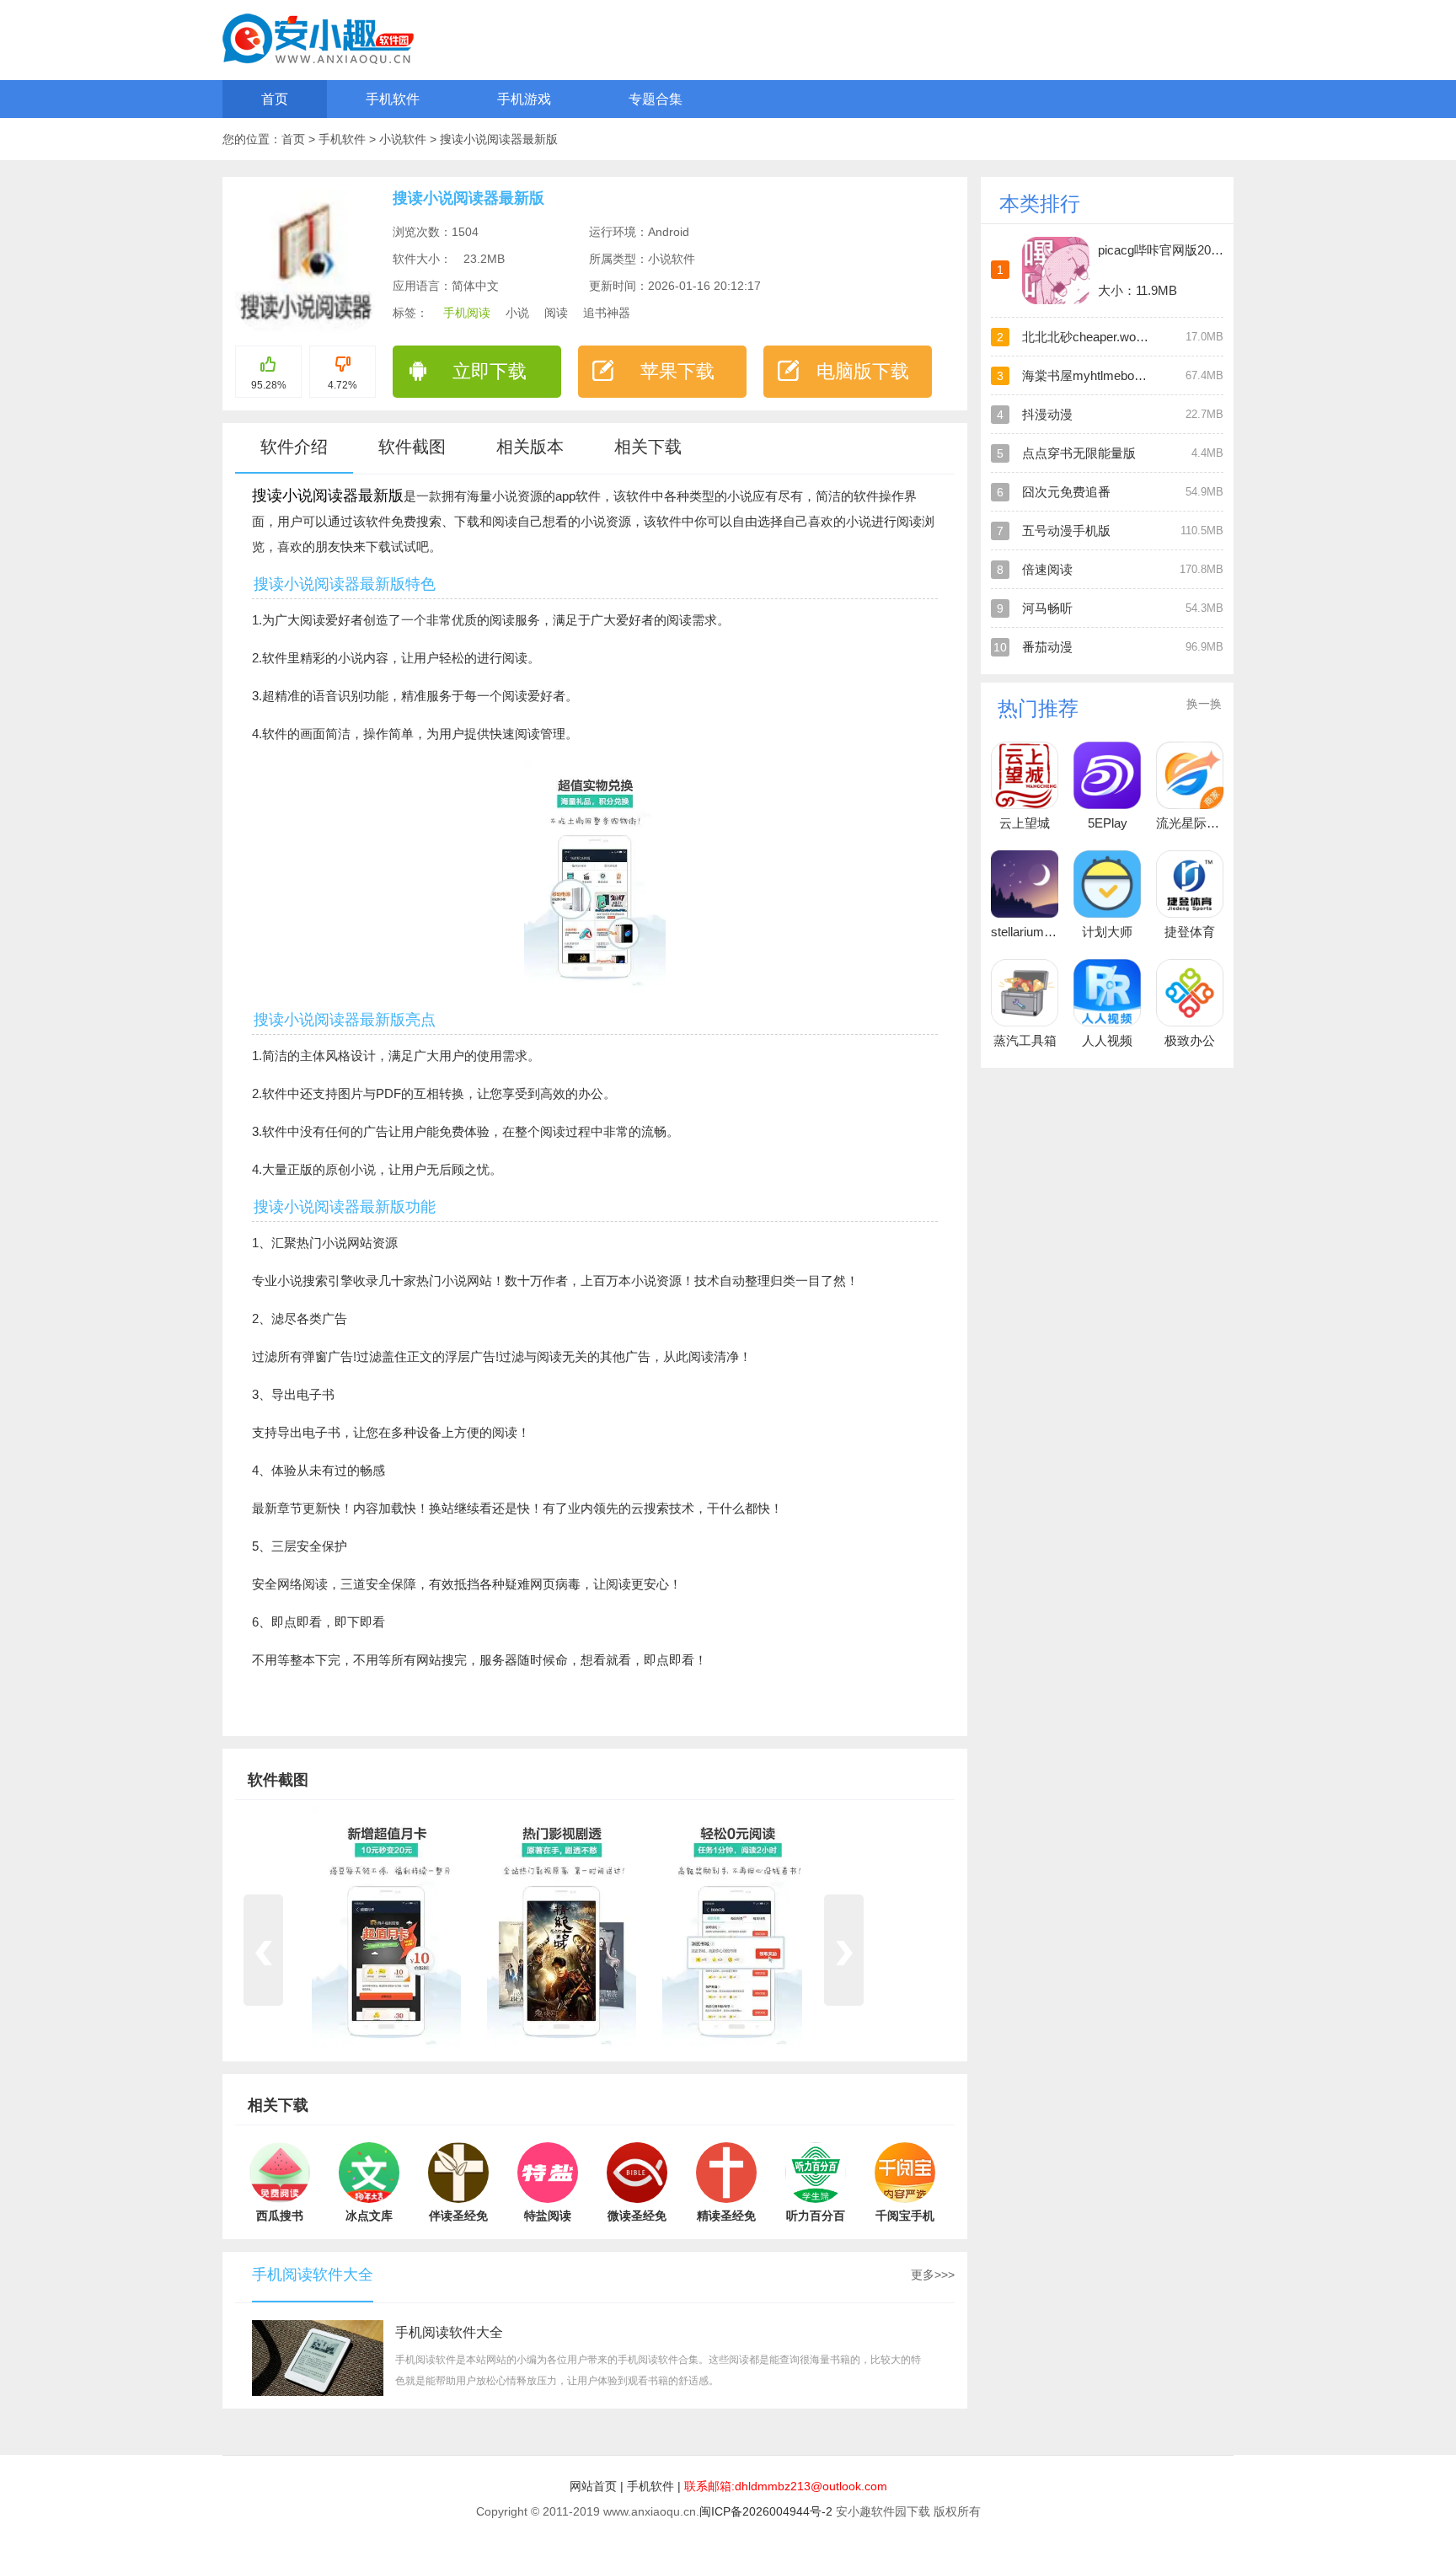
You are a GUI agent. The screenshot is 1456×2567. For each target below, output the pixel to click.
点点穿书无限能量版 (1079, 453)
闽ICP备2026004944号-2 (766, 2511)
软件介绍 (294, 447)
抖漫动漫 (1047, 414)
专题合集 (656, 99)
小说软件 (404, 139)
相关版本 (530, 447)
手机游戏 (524, 99)
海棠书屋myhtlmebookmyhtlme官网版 (1128, 375)
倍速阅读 (1047, 569)
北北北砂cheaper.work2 (1088, 337)
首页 (275, 99)
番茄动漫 (1047, 647)
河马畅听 (1047, 608)
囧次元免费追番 (1066, 492)
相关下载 (648, 447)
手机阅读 (467, 313)
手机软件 (393, 99)
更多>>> (933, 2275)
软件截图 (412, 447)
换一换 (1204, 704)
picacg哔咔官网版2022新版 (1174, 250)
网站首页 (593, 2486)
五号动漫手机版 (1066, 531)
